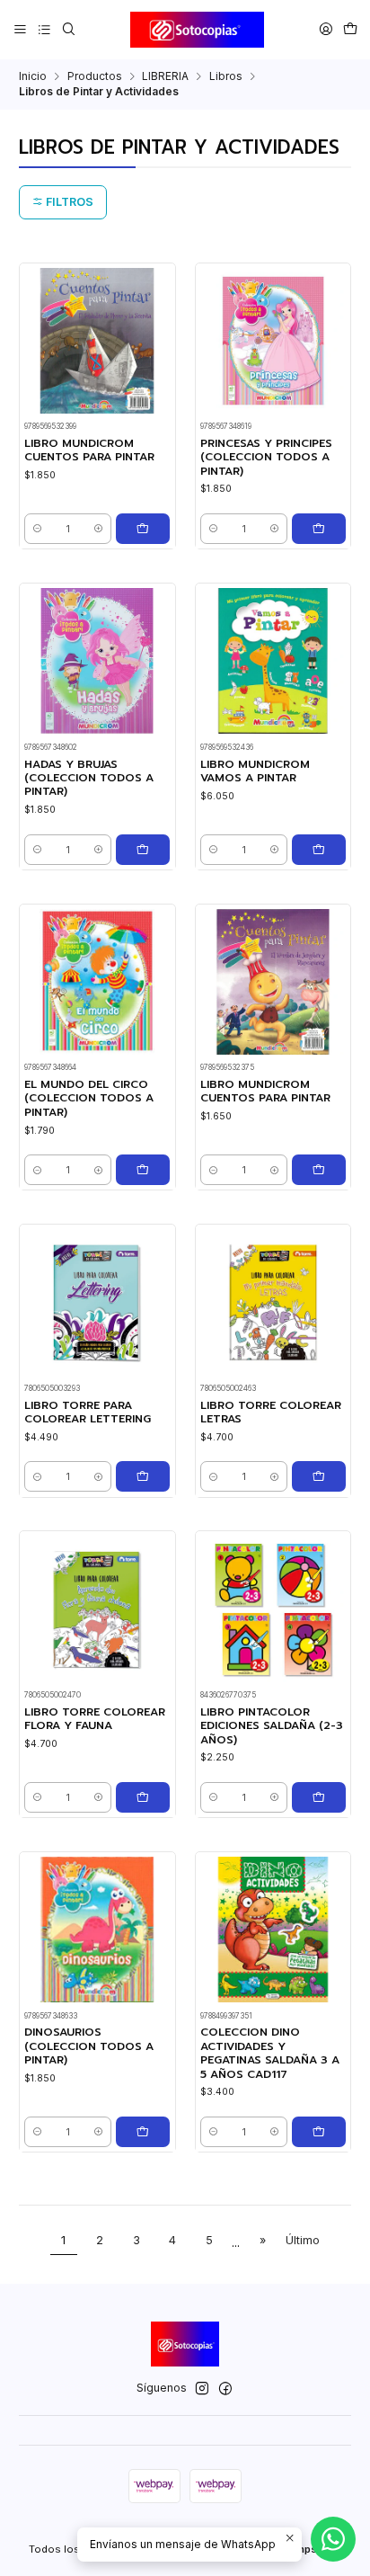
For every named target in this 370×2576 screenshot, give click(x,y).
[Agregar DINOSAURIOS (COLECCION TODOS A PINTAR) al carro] (143, 2132)
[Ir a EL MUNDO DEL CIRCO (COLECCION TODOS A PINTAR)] (97, 982)
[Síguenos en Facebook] (225, 2389)
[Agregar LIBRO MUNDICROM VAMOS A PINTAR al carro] (319, 850)
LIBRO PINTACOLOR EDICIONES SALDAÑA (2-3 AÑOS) (272, 1726)
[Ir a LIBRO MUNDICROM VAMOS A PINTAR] (273, 661)
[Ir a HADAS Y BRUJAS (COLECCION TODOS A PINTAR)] (97, 661)
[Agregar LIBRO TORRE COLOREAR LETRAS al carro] (319, 1476)
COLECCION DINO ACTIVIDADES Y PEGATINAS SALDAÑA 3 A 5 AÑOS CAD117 (270, 2053)
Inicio (33, 76)
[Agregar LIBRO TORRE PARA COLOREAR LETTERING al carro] (143, 1476)
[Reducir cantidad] (37, 529)
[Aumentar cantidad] (98, 529)
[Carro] (350, 29)
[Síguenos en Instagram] (202, 2389)
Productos (95, 76)
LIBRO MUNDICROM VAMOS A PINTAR (255, 771)
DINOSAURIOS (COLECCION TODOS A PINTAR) (89, 2046)
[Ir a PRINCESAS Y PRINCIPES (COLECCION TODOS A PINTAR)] (273, 341)
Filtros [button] (68, 202)
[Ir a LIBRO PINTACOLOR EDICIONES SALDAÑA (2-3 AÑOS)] (273, 1609)
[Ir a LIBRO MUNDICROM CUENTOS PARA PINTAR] (97, 341)
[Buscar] (68, 29)
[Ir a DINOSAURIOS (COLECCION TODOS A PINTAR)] (97, 1930)
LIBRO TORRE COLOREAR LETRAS (271, 1413)
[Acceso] (326, 29)
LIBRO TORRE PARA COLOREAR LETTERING (88, 1413)
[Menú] (21, 29)
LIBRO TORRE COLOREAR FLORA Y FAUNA (95, 1719)
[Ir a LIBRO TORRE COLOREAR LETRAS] (273, 1302)
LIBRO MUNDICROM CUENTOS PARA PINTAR (89, 450)
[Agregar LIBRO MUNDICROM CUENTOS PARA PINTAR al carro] (143, 529)
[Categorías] (44, 29)
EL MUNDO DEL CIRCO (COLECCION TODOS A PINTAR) (89, 1099)
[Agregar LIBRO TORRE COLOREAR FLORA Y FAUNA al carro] (143, 1797)
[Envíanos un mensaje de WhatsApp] (333, 2539)
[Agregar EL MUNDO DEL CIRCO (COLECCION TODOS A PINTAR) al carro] (143, 1170)
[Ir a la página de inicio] (198, 30)
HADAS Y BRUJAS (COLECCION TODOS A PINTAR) (89, 779)
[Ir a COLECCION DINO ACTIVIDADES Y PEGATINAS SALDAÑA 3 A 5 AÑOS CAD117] (273, 1930)
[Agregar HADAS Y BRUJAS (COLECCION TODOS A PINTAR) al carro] (143, 850)
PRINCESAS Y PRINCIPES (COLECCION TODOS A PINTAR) (266, 458)
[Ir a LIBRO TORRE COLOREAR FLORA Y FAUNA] (97, 1609)
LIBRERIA (165, 76)
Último (303, 2240)
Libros (226, 76)
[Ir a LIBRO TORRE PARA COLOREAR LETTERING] (97, 1302)
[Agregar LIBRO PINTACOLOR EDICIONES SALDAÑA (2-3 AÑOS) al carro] (319, 1797)
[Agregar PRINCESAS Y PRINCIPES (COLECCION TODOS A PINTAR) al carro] (319, 529)
